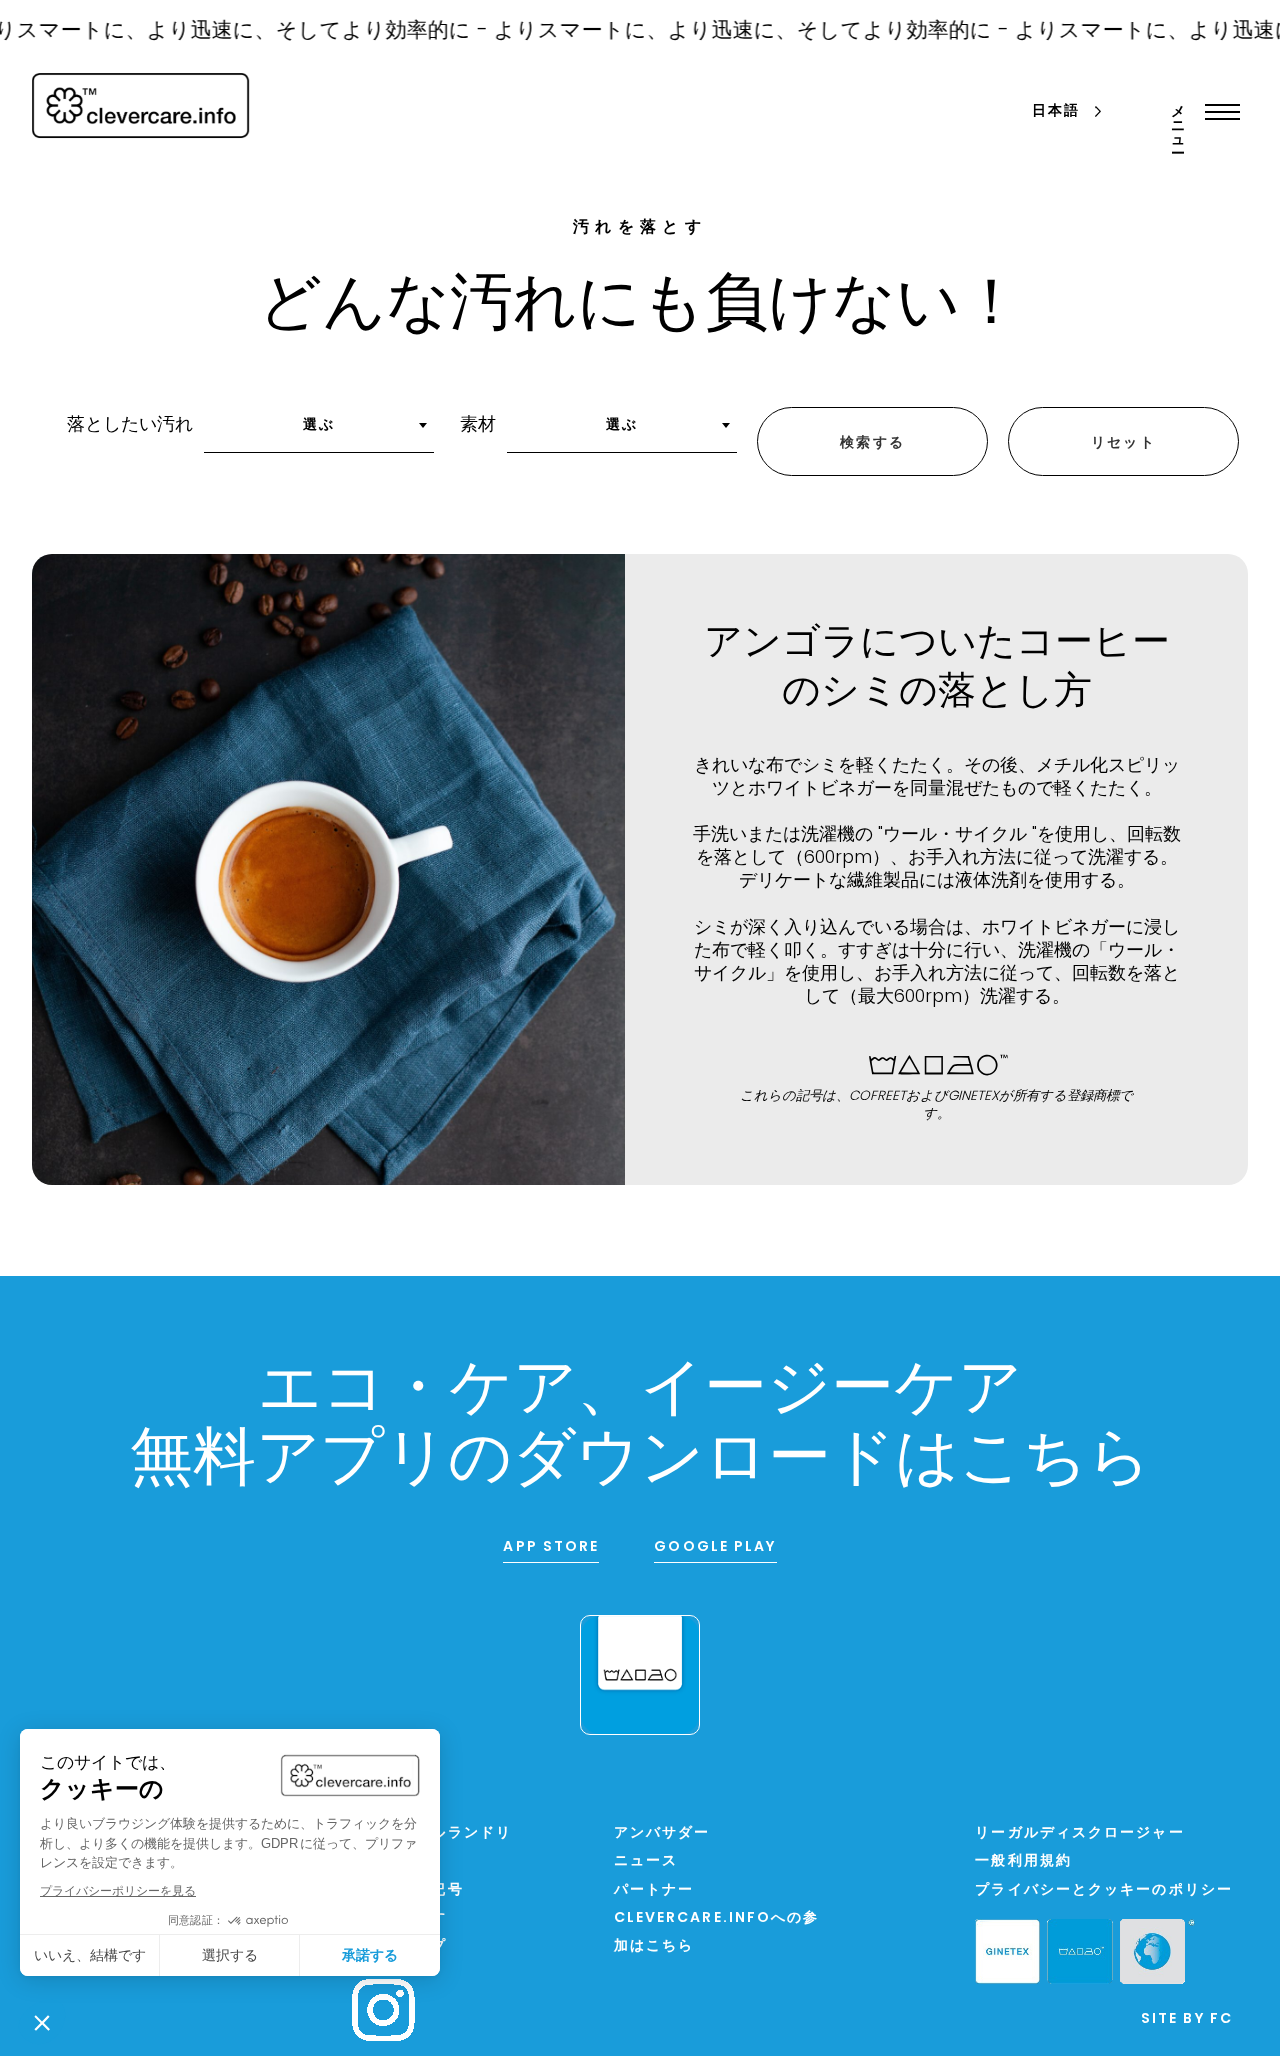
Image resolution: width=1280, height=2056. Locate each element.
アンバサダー (662, 1833)
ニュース (646, 1861)
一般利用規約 (1023, 1861)
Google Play (715, 1547)
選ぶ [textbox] (319, 425)
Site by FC (1187, 2019)
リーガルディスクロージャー (1079, 1833)
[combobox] (319, 432)
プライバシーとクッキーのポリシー (1104, 1890)
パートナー (654, 1890)
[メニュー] (1217, 112)
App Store (551, 1547)
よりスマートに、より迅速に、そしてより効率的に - (717, 31)
